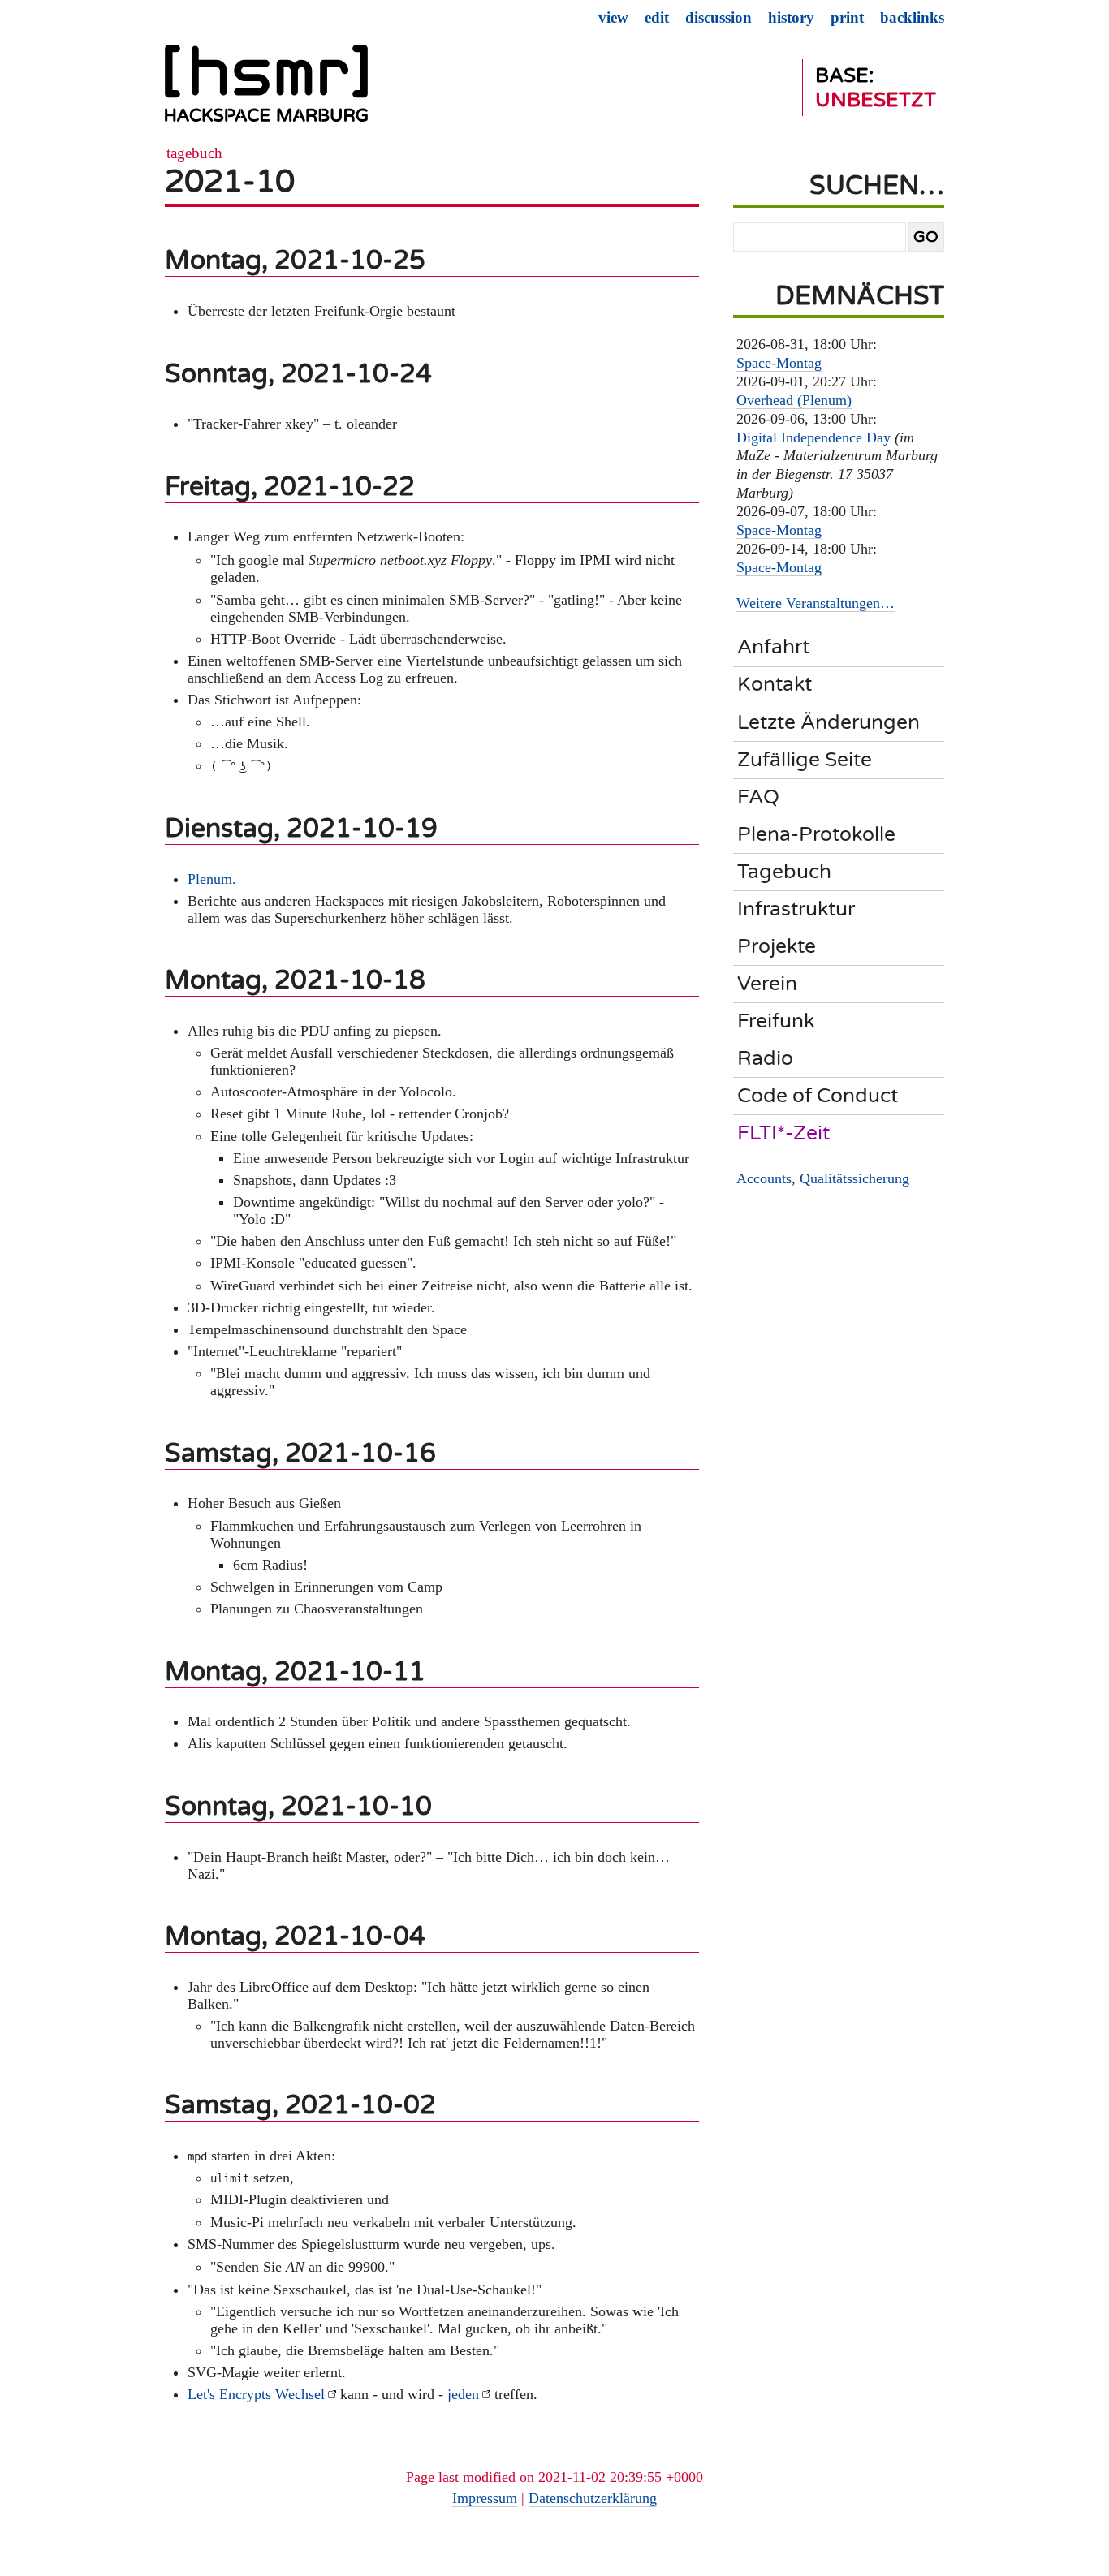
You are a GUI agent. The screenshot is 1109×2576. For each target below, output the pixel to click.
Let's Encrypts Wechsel (256, 2394)
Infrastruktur (796, 909)
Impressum (485, 2498)
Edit (657, 17)
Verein (767, 984)
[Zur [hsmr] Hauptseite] (266, 90)
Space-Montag (779, 363)
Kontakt (775, 684)
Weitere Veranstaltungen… (816, 603)
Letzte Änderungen (829, 722)
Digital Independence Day (813, 437)
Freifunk (776, 1021)
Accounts (764, 1178)
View (613, 17)
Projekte (777, 946)
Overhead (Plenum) (794, 400)
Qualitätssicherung (854, 1178)
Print (847, 17)
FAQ (758, 797)
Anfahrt (773, 647)
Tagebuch (194, 153)
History (791, 17)
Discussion (718, 17)
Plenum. (212, 879)
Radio (765, 1058)
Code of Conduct (818, 1096)
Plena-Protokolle (816, 834)
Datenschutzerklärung (593, 2498)
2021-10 (230, 181)
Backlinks (912, 17)
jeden (463, 2394)
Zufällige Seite (805, 760)
